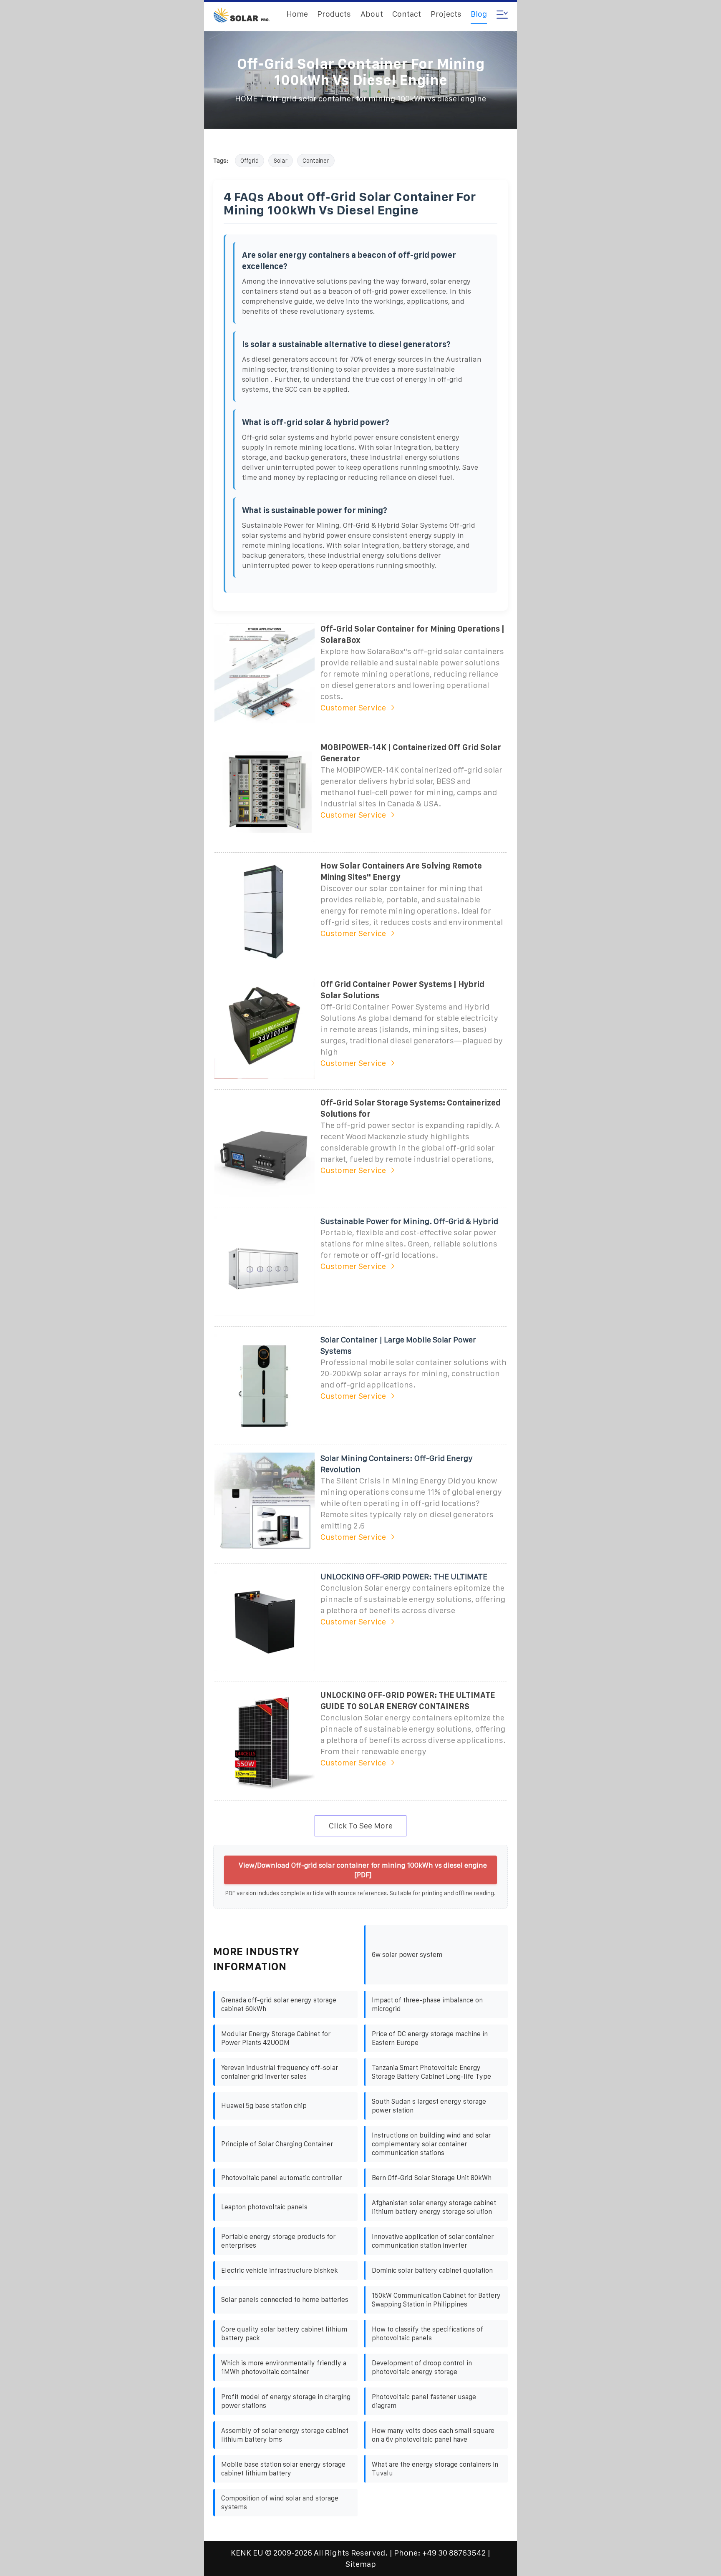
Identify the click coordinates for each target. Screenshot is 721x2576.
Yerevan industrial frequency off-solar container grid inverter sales (280, 2072)
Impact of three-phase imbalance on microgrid (427, 2004)
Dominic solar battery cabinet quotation (432, 2270)
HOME (246, 99)
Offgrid (250, 161)
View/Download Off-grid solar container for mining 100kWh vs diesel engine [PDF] (363, 1870)
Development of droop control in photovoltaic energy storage (422, 2367)
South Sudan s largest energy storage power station (429, 2106)
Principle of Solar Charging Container (277, 2144)
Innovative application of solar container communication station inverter (433, 2241)
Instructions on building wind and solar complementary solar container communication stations (431, 2144)
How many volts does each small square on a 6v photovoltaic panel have (433, 2435)
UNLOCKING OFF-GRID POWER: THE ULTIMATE (404, 1577)
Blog (479, 14)
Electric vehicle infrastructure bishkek (280, 2270)
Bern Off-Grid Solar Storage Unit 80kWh (432, 2178)
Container (316, 161)
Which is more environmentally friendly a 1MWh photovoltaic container (284, 2367)
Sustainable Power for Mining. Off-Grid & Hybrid (409, 1221)
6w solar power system (407, 1955)
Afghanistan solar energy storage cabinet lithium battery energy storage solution (434, 2207)
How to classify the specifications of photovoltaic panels (427, 2334)
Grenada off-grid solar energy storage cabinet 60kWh (279, 2004)
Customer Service (353, 708)
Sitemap (361, 2564)
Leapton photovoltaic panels (264, 2207)
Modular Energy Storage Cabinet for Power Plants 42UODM (276, 2038)
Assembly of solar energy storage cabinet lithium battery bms (285, 2435)
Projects (446, 14)
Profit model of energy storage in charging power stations (286, 2401)
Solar (281, 161)
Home (297, 14)
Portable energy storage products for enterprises (278, 2241)
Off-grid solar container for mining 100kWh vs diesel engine (376, 99)
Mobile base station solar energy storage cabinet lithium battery (283, 2469)
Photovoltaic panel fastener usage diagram (424, 2401)
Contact (407, 14)
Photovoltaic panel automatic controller (281, 2178)
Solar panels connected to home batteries (285, 2300)
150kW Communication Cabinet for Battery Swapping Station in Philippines (436, 2300)
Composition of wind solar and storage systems (280, 2503)
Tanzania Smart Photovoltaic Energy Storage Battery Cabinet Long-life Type (431, 2072)
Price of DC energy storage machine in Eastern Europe (430, 2038)
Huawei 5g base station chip (264, 2106)
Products (334, 14)
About (372, 14)
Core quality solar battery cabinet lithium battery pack (284, 2334)
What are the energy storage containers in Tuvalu (435, 2469)
